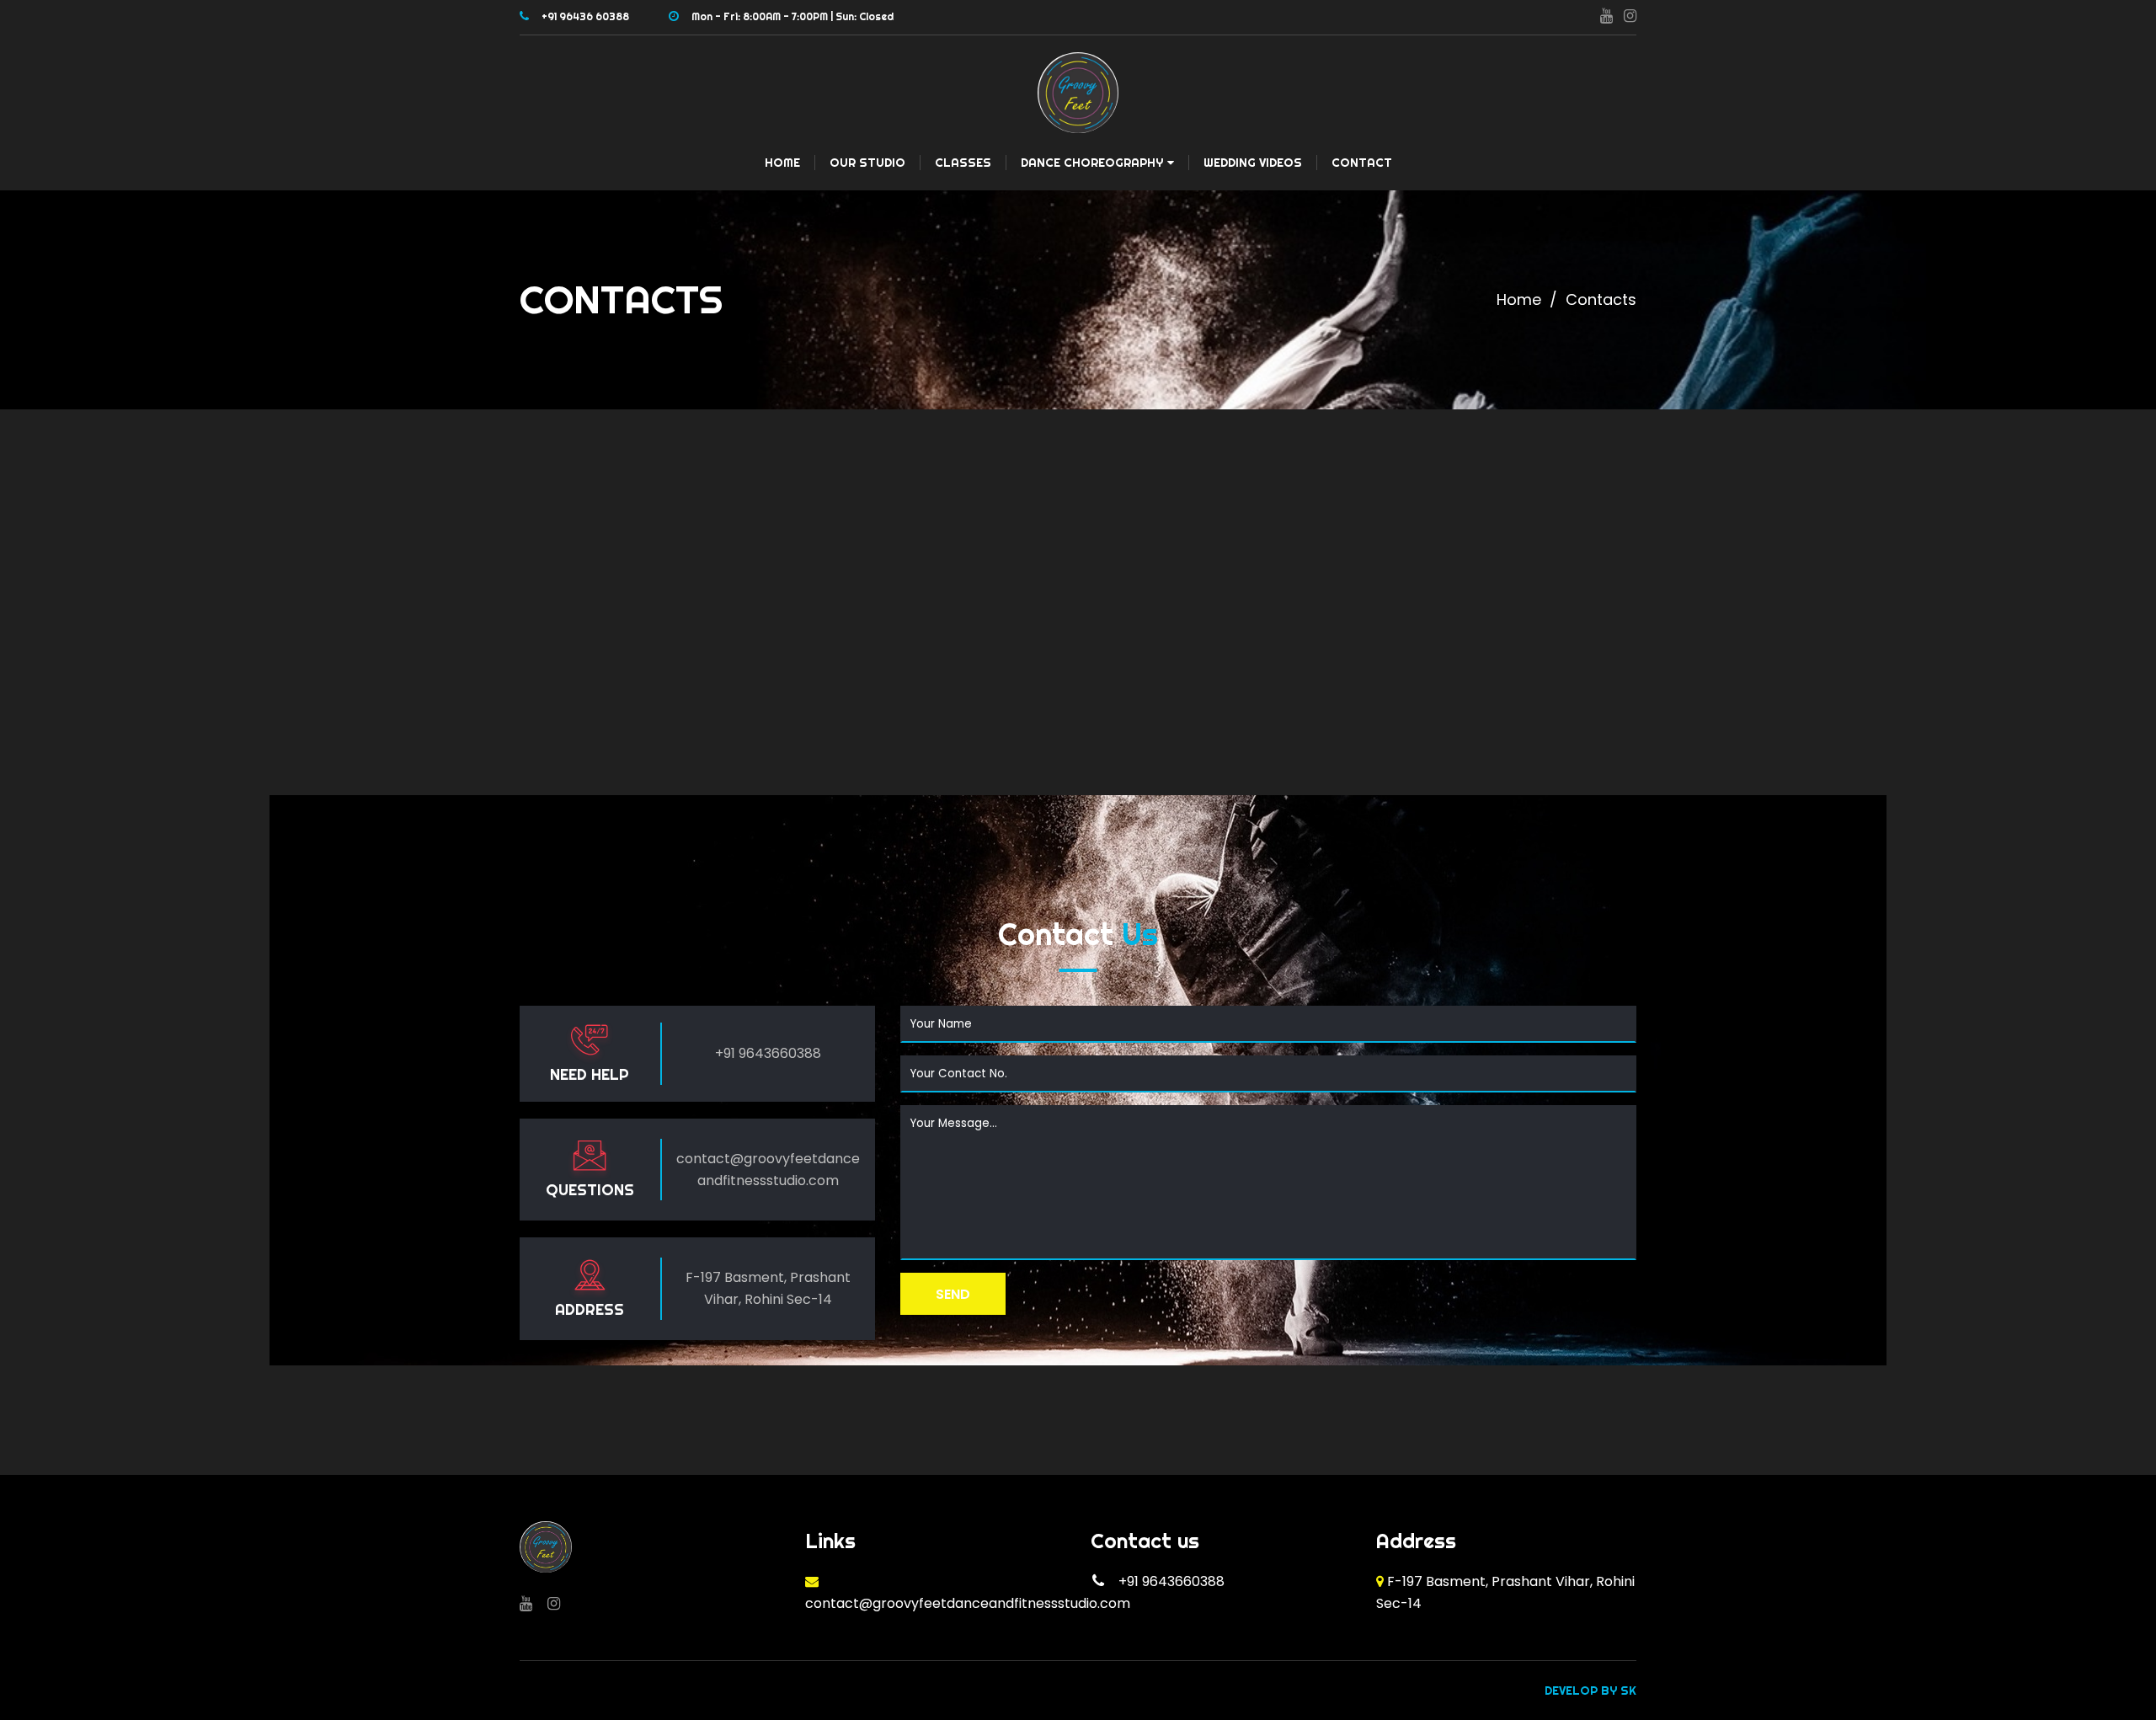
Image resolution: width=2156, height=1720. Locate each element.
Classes (963, 163)
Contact (1362, 163)
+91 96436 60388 (585, 16)
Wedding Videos (1253, 163)
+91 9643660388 (768, 1053)
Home (782, 163)
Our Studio (867, 163)
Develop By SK (1590, 1691)
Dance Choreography (1092, 163)
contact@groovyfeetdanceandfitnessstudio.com (968, 1603)
